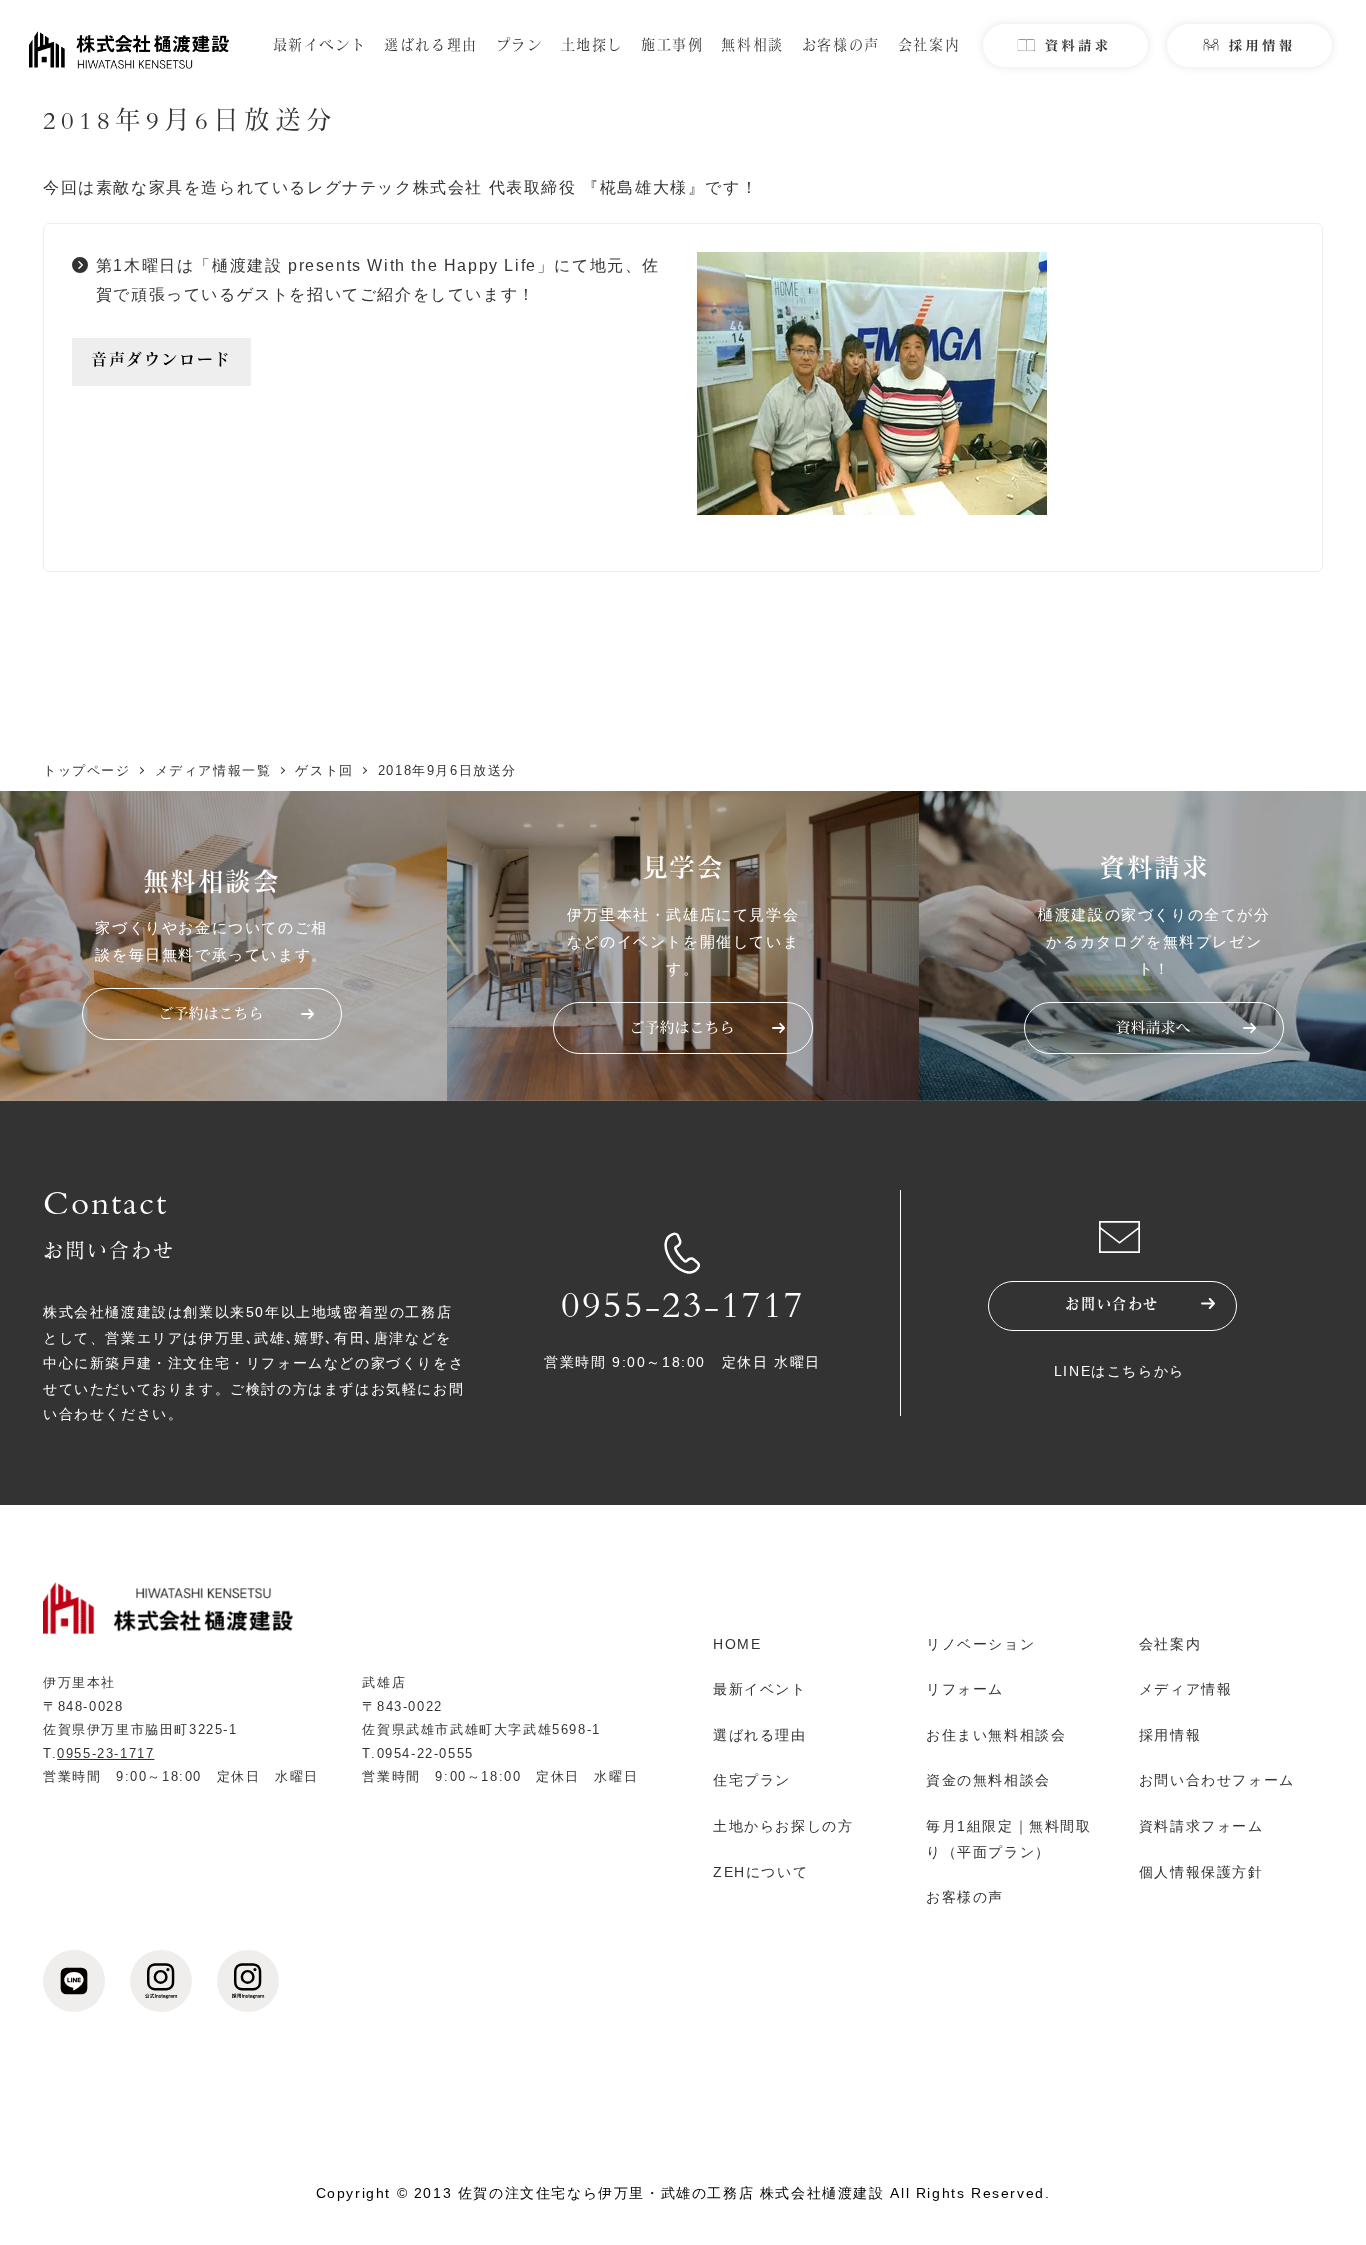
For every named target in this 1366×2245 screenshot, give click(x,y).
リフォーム (965, 1689)
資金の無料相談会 (988, 1780)
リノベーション (980, 1644)
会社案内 (1170, 1644)
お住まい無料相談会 (996, 1735)
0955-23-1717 (683, 1310)
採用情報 (1170, 1735)
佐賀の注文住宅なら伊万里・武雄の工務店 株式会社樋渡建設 (671, 2193)
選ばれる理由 (760, 1735)
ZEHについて (760, 1872)
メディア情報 (1186, 1689)
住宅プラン (752, 1780)
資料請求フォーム (1201, 1826)
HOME (737, 1644)
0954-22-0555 (425, 1753)
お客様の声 (965, 1897)
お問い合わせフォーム (1217, 1780)
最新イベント (760, 1689)
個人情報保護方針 (1201, 1872)
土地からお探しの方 (783, 1826)
